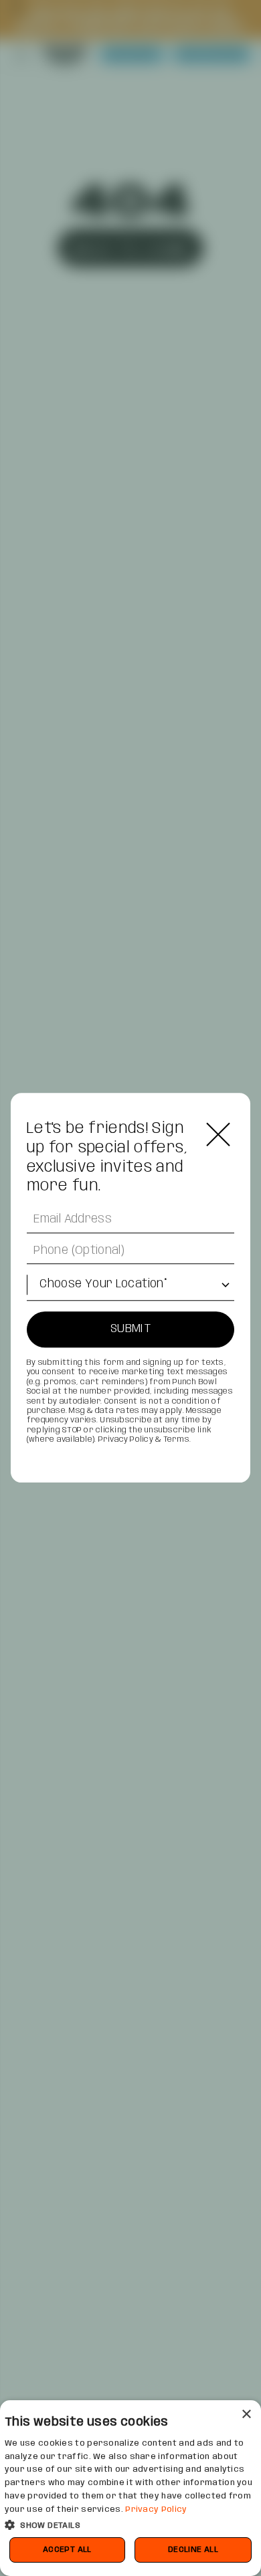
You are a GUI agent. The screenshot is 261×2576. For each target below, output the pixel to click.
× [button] (246, 2415)
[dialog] (130, 2488)
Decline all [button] (193, 2550)
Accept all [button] (67, 2550)
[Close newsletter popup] (218, 1134)
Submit (130, 1329)
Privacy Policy (126, 1439)
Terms (176, 1439)
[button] (130, 2524)
